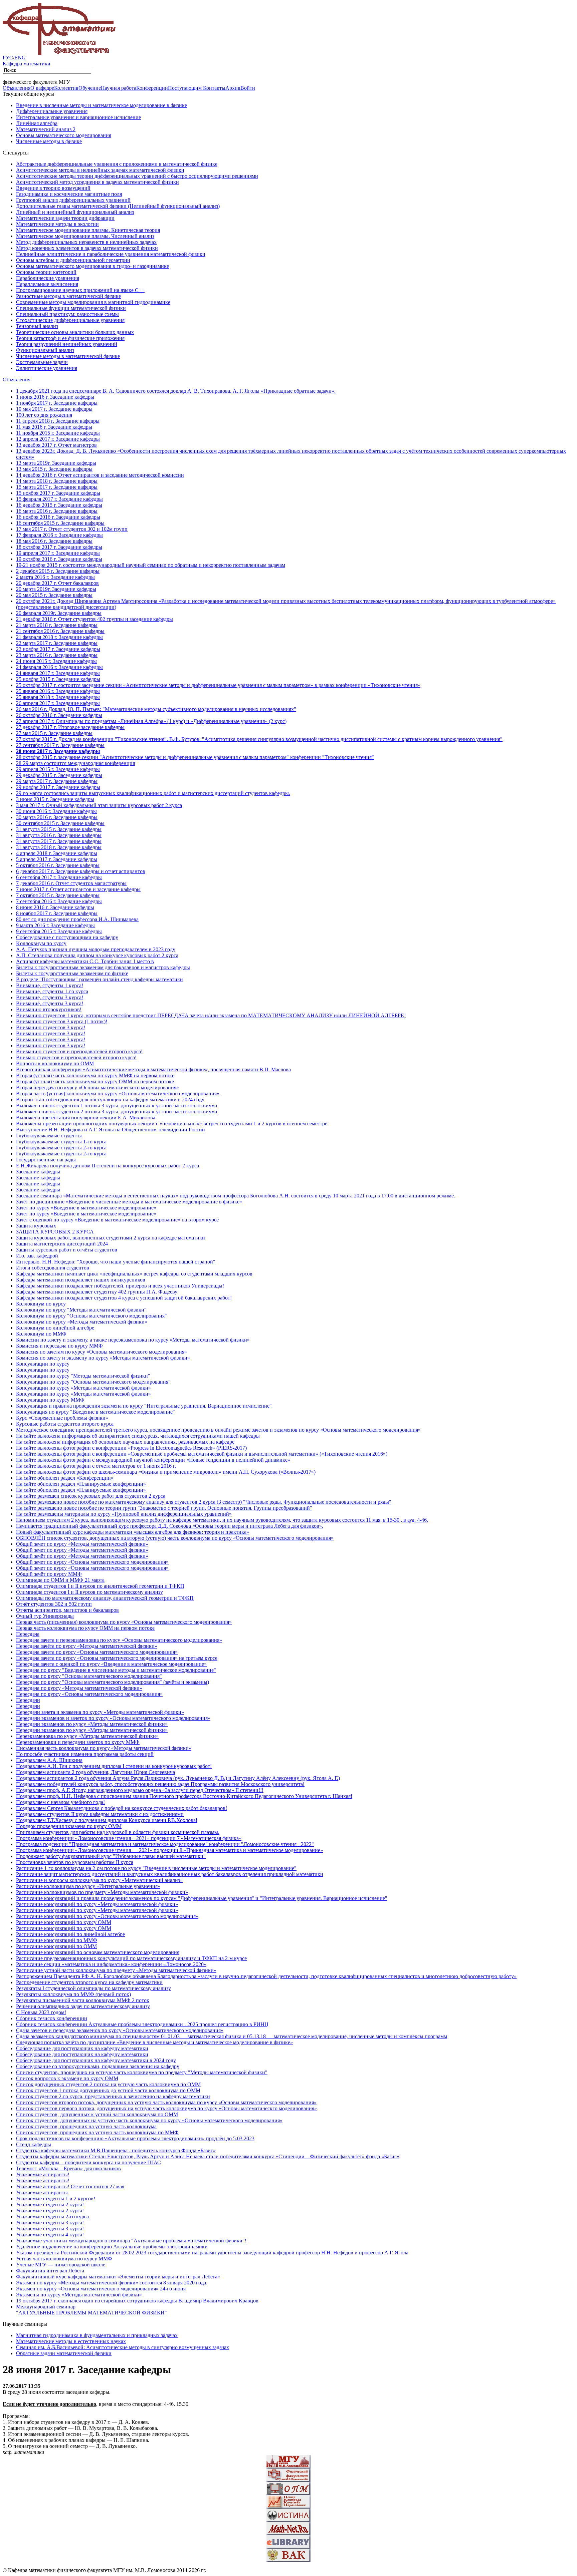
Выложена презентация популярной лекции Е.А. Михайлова (86, 1118)
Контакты (214, 88)
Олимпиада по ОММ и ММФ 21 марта (60, 1580)
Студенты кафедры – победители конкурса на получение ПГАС (88, 2162)
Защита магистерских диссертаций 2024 (62, 1244)
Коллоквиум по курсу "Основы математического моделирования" (91, 1316)
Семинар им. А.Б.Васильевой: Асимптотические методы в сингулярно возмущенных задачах (123, 2347)
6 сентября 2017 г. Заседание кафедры (59, 877)
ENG (20, 58)
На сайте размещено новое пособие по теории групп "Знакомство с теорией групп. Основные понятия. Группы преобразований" (164, 1508)
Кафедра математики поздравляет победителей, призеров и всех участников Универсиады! (120, 1286)
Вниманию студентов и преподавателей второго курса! (79, 1051)
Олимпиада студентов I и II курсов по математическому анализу (89, 1592)
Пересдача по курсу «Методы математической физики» (79, 1688)
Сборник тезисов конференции (52, 2018)
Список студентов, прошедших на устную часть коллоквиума (86, 2126)
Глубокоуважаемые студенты (49, 1136)
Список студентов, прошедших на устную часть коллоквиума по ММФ (97, 2132)
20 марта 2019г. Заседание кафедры (56, 589)
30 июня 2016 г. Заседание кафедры (56, 811)
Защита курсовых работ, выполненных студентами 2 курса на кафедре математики (111, 1238)
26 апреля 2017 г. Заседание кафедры (58, 703)
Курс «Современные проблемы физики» (62, 1418)
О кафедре (42, 88)
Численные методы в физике (49, 141)
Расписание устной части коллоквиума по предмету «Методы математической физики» (116, 1970)
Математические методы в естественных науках (71, 2341)
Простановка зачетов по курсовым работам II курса (75, 1862)
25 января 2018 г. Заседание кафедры (58, 697)
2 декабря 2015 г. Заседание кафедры (58, 571)
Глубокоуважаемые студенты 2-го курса (61, 1148)
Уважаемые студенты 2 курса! (50, 2204)
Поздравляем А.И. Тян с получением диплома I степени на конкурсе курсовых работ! (114, 1766)
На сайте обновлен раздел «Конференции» (65, 1478)
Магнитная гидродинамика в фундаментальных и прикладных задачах (97, 2335)
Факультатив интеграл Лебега (50, 2271)
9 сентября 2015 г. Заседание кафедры (59, 931)
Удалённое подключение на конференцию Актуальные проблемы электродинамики (112, 2247)
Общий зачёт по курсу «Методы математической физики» (82, 1556)
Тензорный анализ (37, 326)
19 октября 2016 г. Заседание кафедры (59, 559)
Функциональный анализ (45, 350)
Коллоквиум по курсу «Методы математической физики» (82, 1322)
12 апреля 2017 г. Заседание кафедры (58, 439)
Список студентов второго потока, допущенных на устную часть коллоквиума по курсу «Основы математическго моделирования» (166, 2102)
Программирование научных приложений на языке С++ (80, 290)
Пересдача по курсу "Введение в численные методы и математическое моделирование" (116, 1670)
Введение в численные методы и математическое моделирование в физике (102, 105)
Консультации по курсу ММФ (50, 1400)
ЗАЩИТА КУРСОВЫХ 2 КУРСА (55, 1232)
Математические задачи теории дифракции (65, 218)
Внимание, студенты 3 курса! (50, 997)
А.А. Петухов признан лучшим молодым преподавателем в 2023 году (96, 949)
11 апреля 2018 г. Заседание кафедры (58, 421)
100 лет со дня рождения (44, 415)
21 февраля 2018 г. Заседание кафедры (59, 637)
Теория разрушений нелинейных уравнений (67, 344)
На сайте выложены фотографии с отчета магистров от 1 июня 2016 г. (96, 1466)
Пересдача (28, 1634)
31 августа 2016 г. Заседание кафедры (59, 835)
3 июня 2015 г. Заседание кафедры (55, 799)
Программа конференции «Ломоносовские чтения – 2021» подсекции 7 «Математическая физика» (129, 1838)
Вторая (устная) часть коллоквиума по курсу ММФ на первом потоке (95, 1075)
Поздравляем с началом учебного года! (60, 1802)
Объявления (17, 88)
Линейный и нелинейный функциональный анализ (75, 212)
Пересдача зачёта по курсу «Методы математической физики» (87, 1646)
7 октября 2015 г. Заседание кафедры (58, 895)
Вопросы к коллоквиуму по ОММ (55, 1063)
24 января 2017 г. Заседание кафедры (58, 673)
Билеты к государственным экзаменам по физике (72, 973)
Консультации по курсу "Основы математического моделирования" (93, 1382)
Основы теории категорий (46, 272)
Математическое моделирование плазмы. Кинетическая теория (88, 230)
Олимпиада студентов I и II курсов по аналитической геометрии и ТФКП (100, 1586)
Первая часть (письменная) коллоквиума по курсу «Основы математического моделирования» (124, 1622)
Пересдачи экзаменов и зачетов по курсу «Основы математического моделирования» (113, 1718)
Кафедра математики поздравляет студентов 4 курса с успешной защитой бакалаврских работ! (124, 1298)
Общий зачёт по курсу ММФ (49, 1574)
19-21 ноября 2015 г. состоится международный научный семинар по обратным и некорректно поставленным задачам (151, 565)
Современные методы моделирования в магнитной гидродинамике (93, 302)
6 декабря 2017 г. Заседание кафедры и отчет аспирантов (81, 871)
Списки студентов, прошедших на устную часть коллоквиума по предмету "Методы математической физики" (142, 2072)
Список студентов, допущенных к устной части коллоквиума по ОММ (97, 2114)
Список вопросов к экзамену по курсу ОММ (67, 2078)
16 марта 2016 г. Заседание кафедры (57, 511)
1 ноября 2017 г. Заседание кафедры (57, 403)
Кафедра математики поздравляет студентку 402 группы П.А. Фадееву (97, 1292)
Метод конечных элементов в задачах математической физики (87, 248)
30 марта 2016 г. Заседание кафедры (57, 817)
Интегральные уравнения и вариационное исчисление (78, 117)
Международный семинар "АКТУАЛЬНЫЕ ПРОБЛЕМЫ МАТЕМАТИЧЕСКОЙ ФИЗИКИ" (91, 2310)
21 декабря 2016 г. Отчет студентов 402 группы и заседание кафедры (94, 619)
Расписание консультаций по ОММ (56, 1946)
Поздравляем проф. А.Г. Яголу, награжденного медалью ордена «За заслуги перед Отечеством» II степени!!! (140, 1790)
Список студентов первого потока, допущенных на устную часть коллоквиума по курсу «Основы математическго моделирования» (166, 2108)
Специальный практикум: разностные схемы (67, 314)
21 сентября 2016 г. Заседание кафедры (60, 631)
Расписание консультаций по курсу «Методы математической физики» (97, 1904)
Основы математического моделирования (64, 135)
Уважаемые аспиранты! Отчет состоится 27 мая (70, 2186)
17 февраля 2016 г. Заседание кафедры (59, 535)
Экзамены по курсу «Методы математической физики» (79, 2295)
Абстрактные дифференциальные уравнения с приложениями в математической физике (117, 164)
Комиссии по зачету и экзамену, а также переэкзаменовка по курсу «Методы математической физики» (133, 1340)
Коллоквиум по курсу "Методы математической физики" (81, 1310)
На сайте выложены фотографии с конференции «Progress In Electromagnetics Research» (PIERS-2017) (131, 1448)
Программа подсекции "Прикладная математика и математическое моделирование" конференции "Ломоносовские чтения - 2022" (165, 1844)
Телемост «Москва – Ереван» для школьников (68, 2168)
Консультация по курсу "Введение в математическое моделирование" (95, 1412)
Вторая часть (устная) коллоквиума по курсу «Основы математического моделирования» (118, 1093)
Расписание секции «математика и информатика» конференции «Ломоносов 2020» (111, 1964)
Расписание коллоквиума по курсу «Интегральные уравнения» (88, 1886)
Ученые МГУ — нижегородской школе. (61, 2265)
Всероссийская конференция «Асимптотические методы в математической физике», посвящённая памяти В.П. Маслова (153, 1069)
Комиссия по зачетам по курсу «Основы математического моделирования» (102, 1352)
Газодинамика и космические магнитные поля (69, 194)
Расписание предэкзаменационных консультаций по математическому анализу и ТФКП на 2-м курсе (131, 1958)
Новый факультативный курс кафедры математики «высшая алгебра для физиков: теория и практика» (133, 1532)
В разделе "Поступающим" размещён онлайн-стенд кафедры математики (100, 979)
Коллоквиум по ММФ (41, 1334)
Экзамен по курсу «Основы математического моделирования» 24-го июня (101, 2289)
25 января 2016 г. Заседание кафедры (58, 691)
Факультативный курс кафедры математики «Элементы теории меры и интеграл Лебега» (118, 2277)
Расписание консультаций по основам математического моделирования (98, 1952)
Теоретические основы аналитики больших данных (75, 332)
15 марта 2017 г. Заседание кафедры (57, 487)
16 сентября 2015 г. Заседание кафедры (60, 523)
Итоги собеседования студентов (53, 1268)
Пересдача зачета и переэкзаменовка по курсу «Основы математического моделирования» (119, 1640)
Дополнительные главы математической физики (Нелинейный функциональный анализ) (118, 206)
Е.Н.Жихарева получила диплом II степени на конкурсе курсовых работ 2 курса (108, 1166)
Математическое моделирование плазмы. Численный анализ (85, 236)
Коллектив (66, 88)
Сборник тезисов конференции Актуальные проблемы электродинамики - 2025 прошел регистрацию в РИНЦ (142, 2024)
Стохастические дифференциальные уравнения (70, 320)
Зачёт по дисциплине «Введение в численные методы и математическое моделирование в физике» (129, 1202)
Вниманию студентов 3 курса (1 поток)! (62, 1021)
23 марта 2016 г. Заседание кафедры (57, 655)
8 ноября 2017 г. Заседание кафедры (57, 913)
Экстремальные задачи (42, 362)
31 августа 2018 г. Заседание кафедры (59, 847)
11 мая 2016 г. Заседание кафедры (54, 427)
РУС (8, 58)
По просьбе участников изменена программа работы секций (85, 1754)
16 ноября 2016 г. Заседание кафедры (58, 517)
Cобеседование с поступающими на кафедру (67, 937)
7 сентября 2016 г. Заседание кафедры (59, 901)
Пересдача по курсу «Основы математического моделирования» (89, 1694)
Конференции (152, 88)
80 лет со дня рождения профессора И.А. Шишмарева (77, 919)
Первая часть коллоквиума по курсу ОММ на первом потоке (85, 1628)
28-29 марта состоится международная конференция (75, 763)
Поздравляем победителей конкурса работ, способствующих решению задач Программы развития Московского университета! (160, 1784)
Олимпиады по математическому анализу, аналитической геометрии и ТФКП (105, 1598)
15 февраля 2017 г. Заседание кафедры (59, 499)
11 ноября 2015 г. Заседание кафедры (58, 433)
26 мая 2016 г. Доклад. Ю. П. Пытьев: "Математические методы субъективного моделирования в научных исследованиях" (156, 709)
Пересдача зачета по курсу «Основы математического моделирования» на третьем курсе (117, 1658)
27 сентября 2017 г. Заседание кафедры (60, 745)
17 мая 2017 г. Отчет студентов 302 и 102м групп (72, 529)
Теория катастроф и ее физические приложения (70, 338)
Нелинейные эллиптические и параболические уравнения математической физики (111, 254)
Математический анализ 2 (46, 129)
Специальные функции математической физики (71, 308)
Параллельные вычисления (47, 284)
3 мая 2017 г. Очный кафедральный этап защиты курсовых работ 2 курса (99, 805)
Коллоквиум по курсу (41, 1304)
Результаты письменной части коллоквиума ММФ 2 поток (83, 2000)
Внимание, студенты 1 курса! (50, 985)
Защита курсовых (36, 1226)
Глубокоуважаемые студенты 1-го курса (61, 1142)
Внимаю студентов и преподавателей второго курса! (76, 1057)
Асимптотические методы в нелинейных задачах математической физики (100, 170)
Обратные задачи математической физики (64, 2353)
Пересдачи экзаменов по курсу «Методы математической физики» (92, 1724)
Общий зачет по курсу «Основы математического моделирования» (92, 1562)
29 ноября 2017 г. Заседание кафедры (58, 787)
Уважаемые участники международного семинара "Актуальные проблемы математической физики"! (131, 2241)
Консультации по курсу (43, 1364)
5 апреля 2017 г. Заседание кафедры (57, 859)
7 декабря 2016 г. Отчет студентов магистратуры (71, 883)
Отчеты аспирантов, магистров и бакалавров (67, 1610)
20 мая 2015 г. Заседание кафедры (54, 595)
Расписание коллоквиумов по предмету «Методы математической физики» (102, 1892)
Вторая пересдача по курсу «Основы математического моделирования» (98, 1087)
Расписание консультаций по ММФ (57, 1940)
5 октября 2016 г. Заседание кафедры (58, 865)
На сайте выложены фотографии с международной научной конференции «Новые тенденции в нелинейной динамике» (153, 1460)
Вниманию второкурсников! (49, 1009)
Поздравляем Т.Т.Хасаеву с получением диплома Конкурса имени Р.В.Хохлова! (107, 1820)
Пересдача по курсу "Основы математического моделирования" (89, 1676)
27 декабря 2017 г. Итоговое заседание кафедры (70, 727)
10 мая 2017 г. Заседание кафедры (54, 409)
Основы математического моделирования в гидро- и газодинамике (92, 266)
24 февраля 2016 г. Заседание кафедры (59, 667)
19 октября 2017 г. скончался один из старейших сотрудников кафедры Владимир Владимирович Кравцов (137, 2301)
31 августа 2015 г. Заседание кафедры (59, 829)
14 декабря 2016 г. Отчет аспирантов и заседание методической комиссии (100, 475)
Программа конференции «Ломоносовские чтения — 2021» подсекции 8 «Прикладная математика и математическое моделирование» (169, 1850)
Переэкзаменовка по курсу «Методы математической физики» (87, 1736)
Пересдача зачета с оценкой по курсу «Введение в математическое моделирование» (111, 1664)
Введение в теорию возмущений (53, 188)
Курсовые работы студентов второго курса (65, 1424)
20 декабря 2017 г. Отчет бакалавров (57, 583)
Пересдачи (28, 1700)
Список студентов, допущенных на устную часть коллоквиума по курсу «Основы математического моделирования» (149, 2120)
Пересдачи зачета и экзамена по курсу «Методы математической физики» (100, 1712)
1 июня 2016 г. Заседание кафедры (55, 397)
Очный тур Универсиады (45, 1616)
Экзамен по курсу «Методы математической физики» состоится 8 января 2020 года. (112, 2283)
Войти (248, 88)
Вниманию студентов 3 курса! (51, 1027)
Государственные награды (46, 1160)
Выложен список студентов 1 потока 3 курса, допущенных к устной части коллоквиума (117, 1106)
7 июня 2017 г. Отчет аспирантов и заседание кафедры (78, 889)
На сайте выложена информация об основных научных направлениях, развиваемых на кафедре (125, 1442)
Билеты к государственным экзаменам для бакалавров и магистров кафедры (103, 967)
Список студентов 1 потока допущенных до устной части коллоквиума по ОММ (108, 2090)
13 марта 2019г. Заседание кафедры (56, 463)
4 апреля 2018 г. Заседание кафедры (57, 853)
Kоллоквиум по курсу (41, 943)
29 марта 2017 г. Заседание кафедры (57, 781)
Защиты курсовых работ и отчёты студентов (67, 1250)
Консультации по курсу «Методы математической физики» (83, 1388)
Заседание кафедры (38, 1172)
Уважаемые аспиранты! (43, 2174)
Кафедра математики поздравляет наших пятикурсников (81, 1280)
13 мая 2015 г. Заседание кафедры (54, 469)
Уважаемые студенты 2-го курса (52, 2217)
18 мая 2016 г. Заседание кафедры (54, 541)
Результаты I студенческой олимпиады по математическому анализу (93, 1988)
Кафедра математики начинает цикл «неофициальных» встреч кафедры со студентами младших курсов (134, 1274)
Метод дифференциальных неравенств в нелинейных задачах (86, 242)
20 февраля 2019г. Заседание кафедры (59, 613)
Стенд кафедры (34, 2144)
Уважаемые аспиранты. (43, 2192)
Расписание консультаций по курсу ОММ (64, 1922)
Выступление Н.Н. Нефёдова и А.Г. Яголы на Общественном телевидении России (111, 1130)
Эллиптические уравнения (47, 368)
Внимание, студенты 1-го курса (52, 991)
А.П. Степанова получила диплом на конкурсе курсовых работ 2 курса (97, 955)
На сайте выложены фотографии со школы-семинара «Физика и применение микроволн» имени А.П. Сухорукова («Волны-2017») (166, 1472)
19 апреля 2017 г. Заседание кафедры (58, 553)
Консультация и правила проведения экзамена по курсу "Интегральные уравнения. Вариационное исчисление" (144, 1406)
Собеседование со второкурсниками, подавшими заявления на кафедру (98, 2066)
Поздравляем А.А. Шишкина (49, 1760)
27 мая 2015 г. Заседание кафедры (54, 733)
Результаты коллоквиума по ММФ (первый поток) (73, 1994)
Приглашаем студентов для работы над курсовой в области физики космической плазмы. (118, 1832)
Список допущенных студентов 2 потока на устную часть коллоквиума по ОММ (108, 2084)
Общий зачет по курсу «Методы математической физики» (82, 1544)
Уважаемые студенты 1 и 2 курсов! (56, 2198)
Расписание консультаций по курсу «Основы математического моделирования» (107, 1916)
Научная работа (119, 88)
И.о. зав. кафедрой (37, 1256)
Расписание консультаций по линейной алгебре (70, 1934)
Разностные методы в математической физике (68, 296)
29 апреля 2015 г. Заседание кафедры (58, 769)
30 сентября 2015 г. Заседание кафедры (60, 823)
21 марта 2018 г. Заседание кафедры (57, 625)
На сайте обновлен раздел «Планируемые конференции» (81, 1484)
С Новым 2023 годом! (41, 2012)
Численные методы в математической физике (68, 356)
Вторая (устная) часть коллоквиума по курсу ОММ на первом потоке (95, 1081)
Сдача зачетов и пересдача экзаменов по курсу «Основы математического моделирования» (120, 2030)
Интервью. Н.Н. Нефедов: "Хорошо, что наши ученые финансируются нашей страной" (116, 1262)
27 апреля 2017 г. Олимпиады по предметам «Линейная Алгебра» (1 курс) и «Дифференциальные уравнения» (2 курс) (151, 721)
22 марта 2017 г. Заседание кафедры (57, 643)
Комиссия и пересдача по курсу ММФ (59, 1346)
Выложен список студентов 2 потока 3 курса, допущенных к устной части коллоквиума (117, 1112)
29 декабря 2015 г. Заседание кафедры (59, 775)
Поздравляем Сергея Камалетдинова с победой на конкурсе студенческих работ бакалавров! (122, 1808)
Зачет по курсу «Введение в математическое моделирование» (86, 1208)
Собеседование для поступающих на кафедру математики (82, 2048)
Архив (233, 88)
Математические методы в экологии (57, 224)
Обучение (90, 88)
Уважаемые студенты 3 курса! (50, 2223)
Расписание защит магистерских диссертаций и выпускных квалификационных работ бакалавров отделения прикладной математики (170, 1874)
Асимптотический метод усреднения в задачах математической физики (98, 182)
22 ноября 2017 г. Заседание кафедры (58, 649)
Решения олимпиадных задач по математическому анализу (83, 2006)
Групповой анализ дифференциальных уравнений (73, 200)
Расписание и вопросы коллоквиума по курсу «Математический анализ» (99, 1880)
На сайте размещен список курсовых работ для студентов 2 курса (91, 1496)
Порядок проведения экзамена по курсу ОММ (69, 1826)
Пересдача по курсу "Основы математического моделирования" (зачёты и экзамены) (113, 1682)
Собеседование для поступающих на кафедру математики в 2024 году (96, 2060)
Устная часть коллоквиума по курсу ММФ (64, 2259)
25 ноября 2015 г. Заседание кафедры (58, 679)
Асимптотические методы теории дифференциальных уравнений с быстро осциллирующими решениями (137, 176)
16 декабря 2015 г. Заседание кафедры (59, 505)
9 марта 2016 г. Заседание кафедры (55, 925)
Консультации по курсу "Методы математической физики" (83, 1376)
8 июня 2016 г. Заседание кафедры (55, 907)
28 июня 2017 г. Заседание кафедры (58, 751)
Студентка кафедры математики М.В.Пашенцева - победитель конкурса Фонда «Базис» (116, 2150)
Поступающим (185, 88)
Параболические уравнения (48, 278)
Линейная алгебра (37, 123)
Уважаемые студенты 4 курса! (50, 2235)
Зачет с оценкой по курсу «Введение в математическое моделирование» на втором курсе (117, 1220)
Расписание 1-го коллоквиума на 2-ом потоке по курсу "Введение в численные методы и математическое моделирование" (156, 1868)
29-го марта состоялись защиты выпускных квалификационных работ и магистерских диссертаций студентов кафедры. (153, 793)
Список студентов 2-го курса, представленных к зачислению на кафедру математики (113, 2096)
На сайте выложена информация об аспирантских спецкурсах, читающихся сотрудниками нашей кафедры (138, 1436)
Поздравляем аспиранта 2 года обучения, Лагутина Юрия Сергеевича (95, 1772)
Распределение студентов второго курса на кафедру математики (89, 1982)
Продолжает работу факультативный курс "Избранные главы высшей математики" (111, 1856)
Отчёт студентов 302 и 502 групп (54, 1604)
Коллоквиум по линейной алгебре (55, 1328)
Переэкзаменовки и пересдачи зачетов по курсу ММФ (78, 1742)
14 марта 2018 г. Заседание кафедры (57, 481)
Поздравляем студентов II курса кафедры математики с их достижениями (100, 1814)
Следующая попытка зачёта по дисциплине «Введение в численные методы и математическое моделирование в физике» (154, 2042)
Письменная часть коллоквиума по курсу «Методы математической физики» (104, 1748)
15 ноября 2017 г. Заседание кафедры (58, 493)
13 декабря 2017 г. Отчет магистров (56, 445)
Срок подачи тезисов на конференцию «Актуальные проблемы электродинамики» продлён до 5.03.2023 (135, 2138)
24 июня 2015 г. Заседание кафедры (56, 661)
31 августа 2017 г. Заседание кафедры (59, 841)
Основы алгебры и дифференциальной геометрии (73, 260)
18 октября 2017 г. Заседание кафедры (59, 547)
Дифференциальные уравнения (52, 111)
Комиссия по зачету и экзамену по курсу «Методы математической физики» (103, 1358)
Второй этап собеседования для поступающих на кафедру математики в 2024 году (110, 1099)
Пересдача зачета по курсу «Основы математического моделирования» (97, 1652)
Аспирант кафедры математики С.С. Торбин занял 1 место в (85, 961)
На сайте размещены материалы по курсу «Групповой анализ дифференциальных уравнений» (124, 1514)
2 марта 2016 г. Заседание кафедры (55, 577)
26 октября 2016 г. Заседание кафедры (59, 715)
